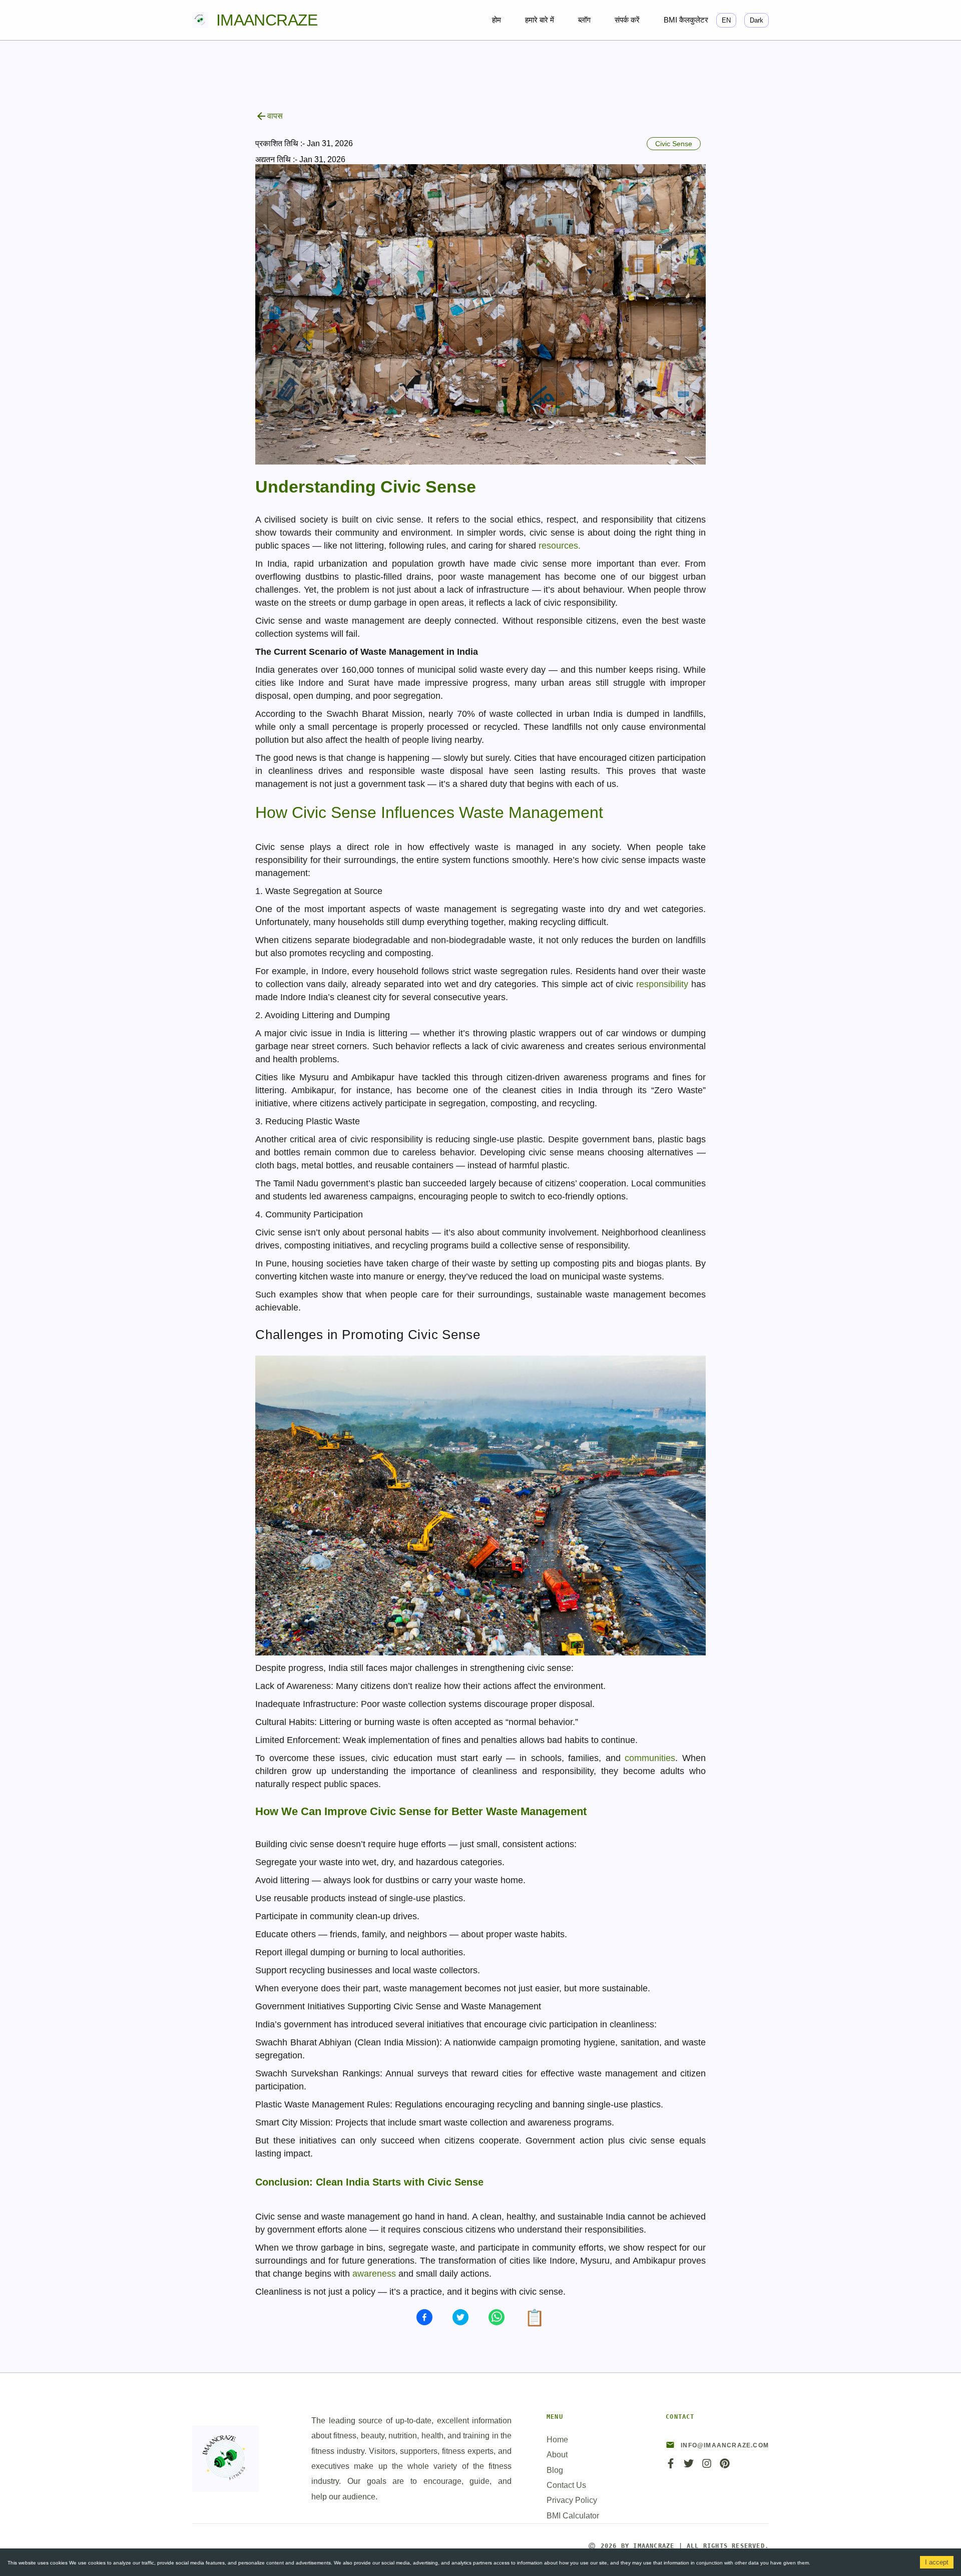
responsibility (664, 984)
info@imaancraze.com (725, 2445)
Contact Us (566, 2485)
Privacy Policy (572, 2500)
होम (497, 20)
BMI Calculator (573, 2516)
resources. (560, 546)
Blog (555, 2470)
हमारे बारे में (540, 20)
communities (650, 1758)
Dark (757, 20)
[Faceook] (671, 2467)
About (557, 2455)
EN (726, 20)
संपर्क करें (627, 20)
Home (557, 2440)
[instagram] (707, 2467)
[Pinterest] (725, 2467)
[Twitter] (689, 2467)
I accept (937, 2562)
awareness (374, 2274)
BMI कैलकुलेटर (686, 20)
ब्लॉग (584, 20)
